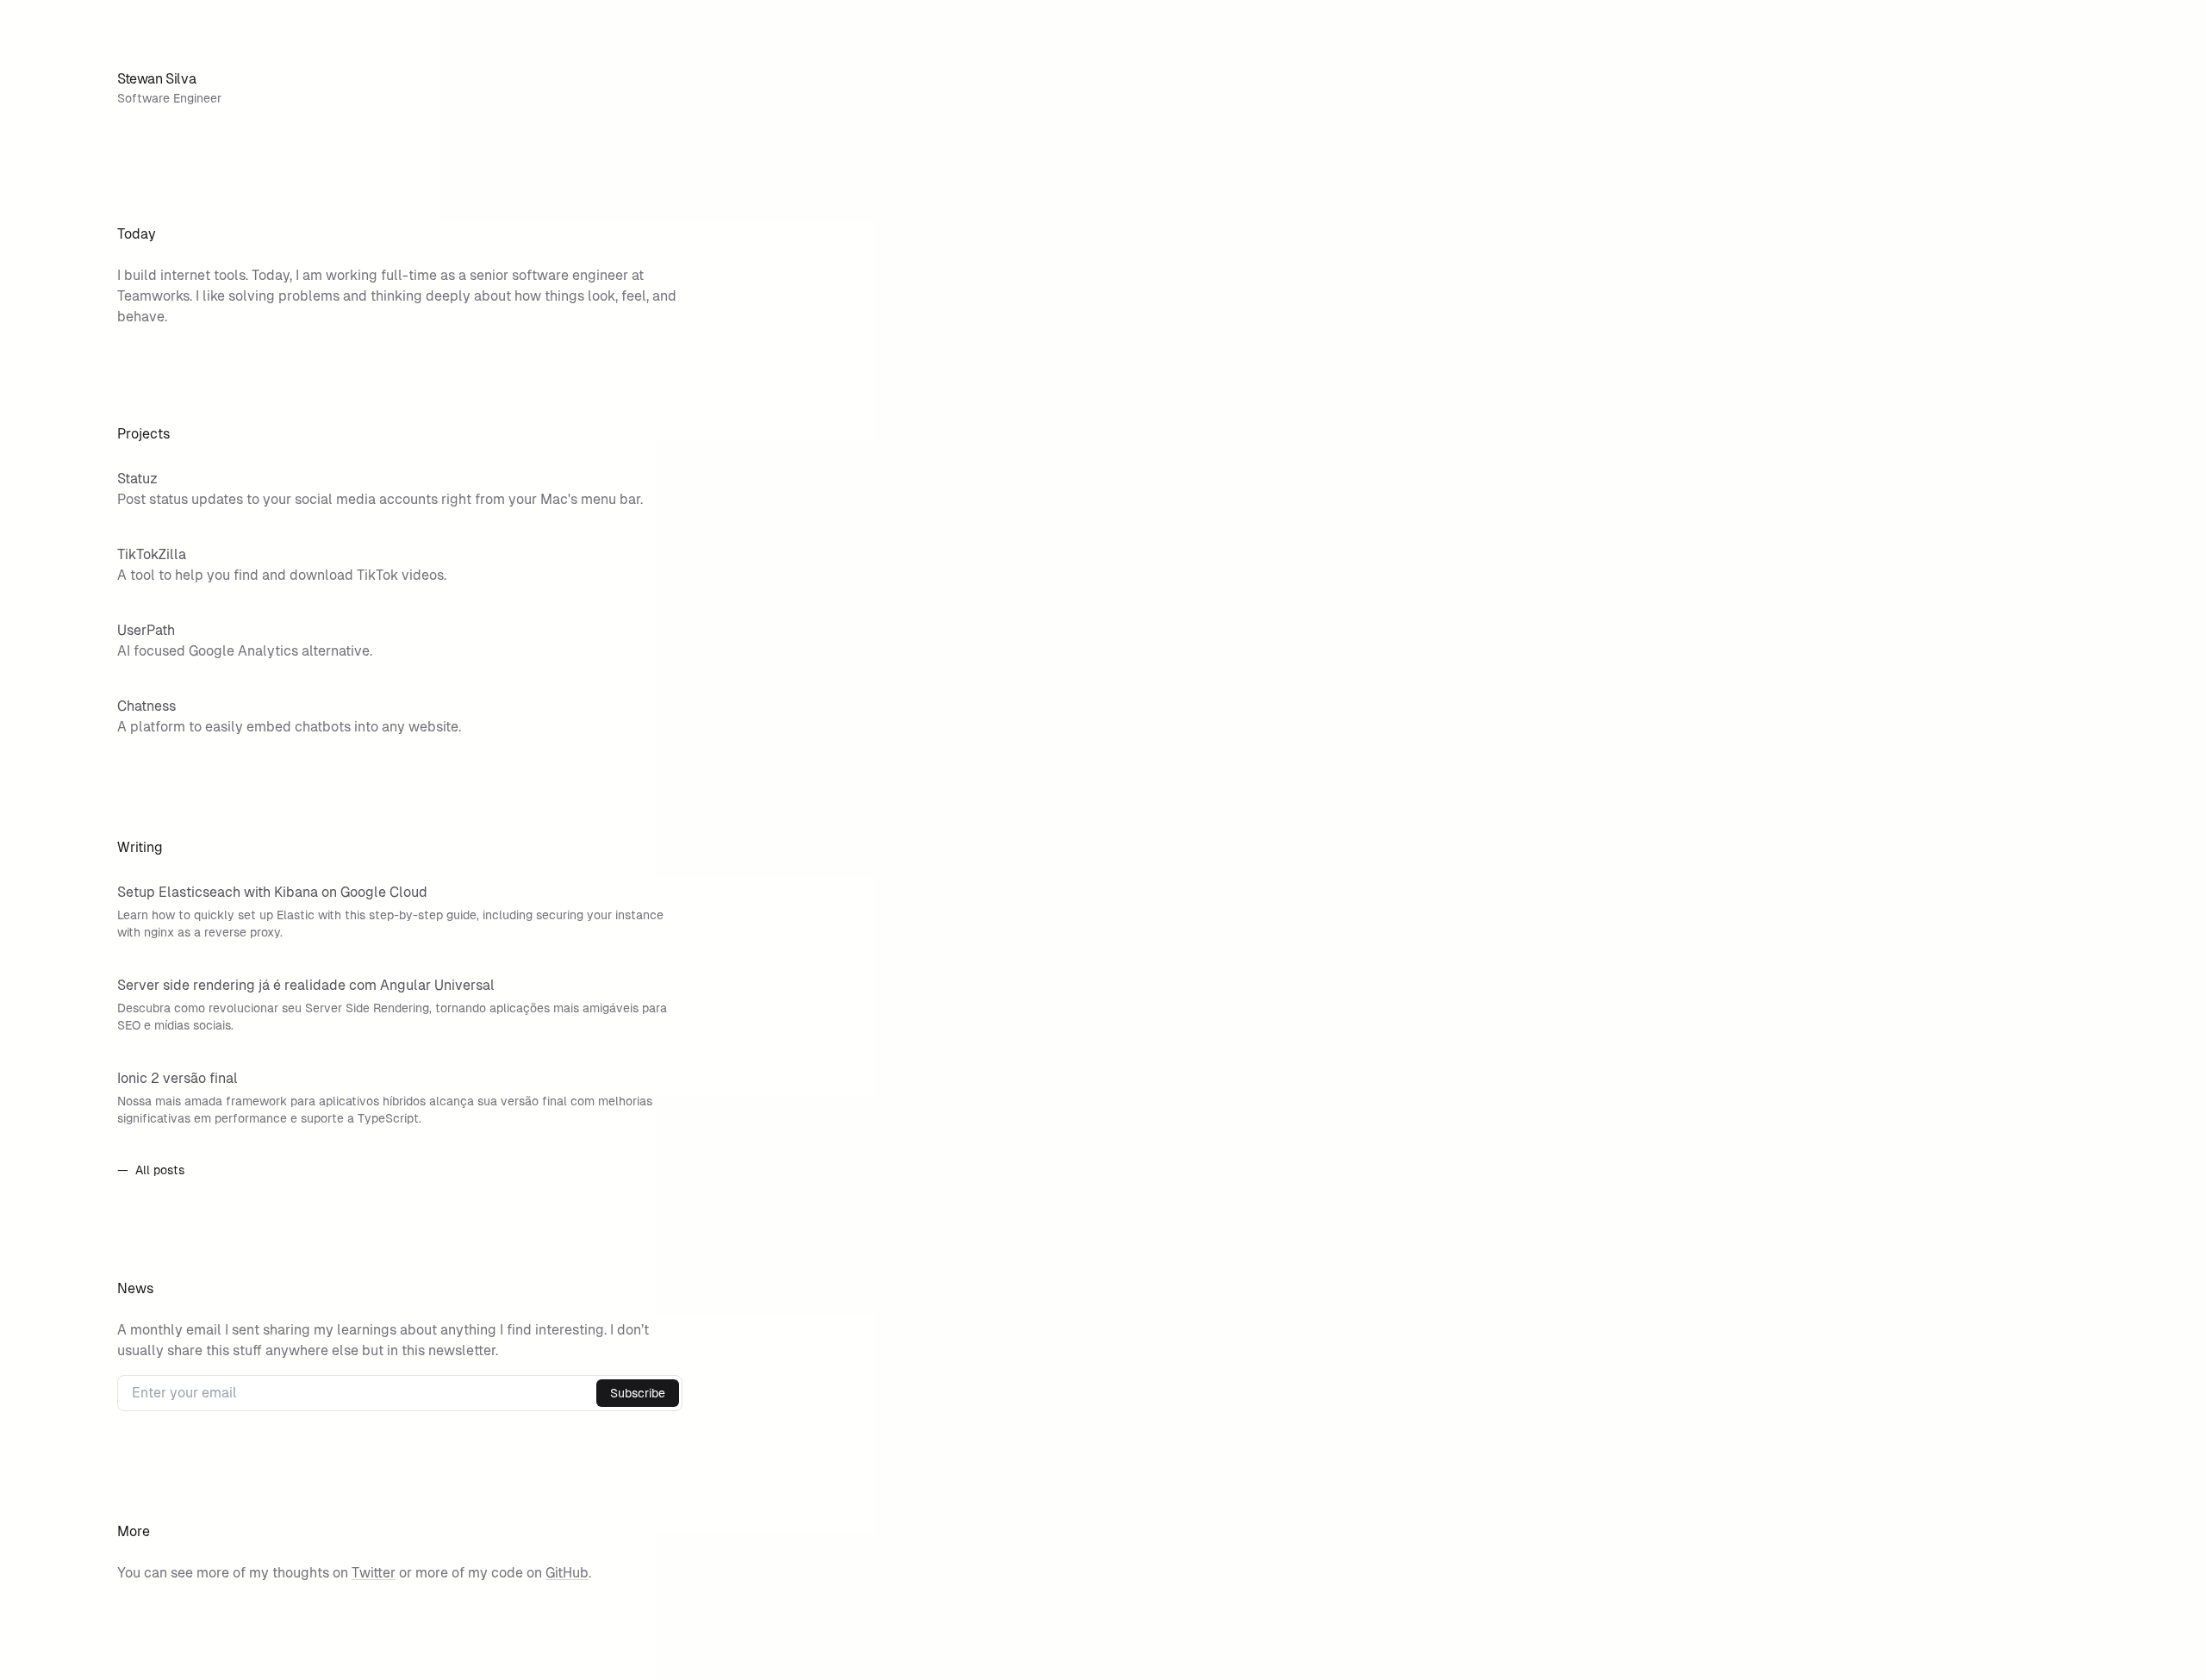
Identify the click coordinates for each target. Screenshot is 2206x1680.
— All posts (151, 1170)
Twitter (374, 1573)
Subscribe (638, 1393)
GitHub (567, 1573)
